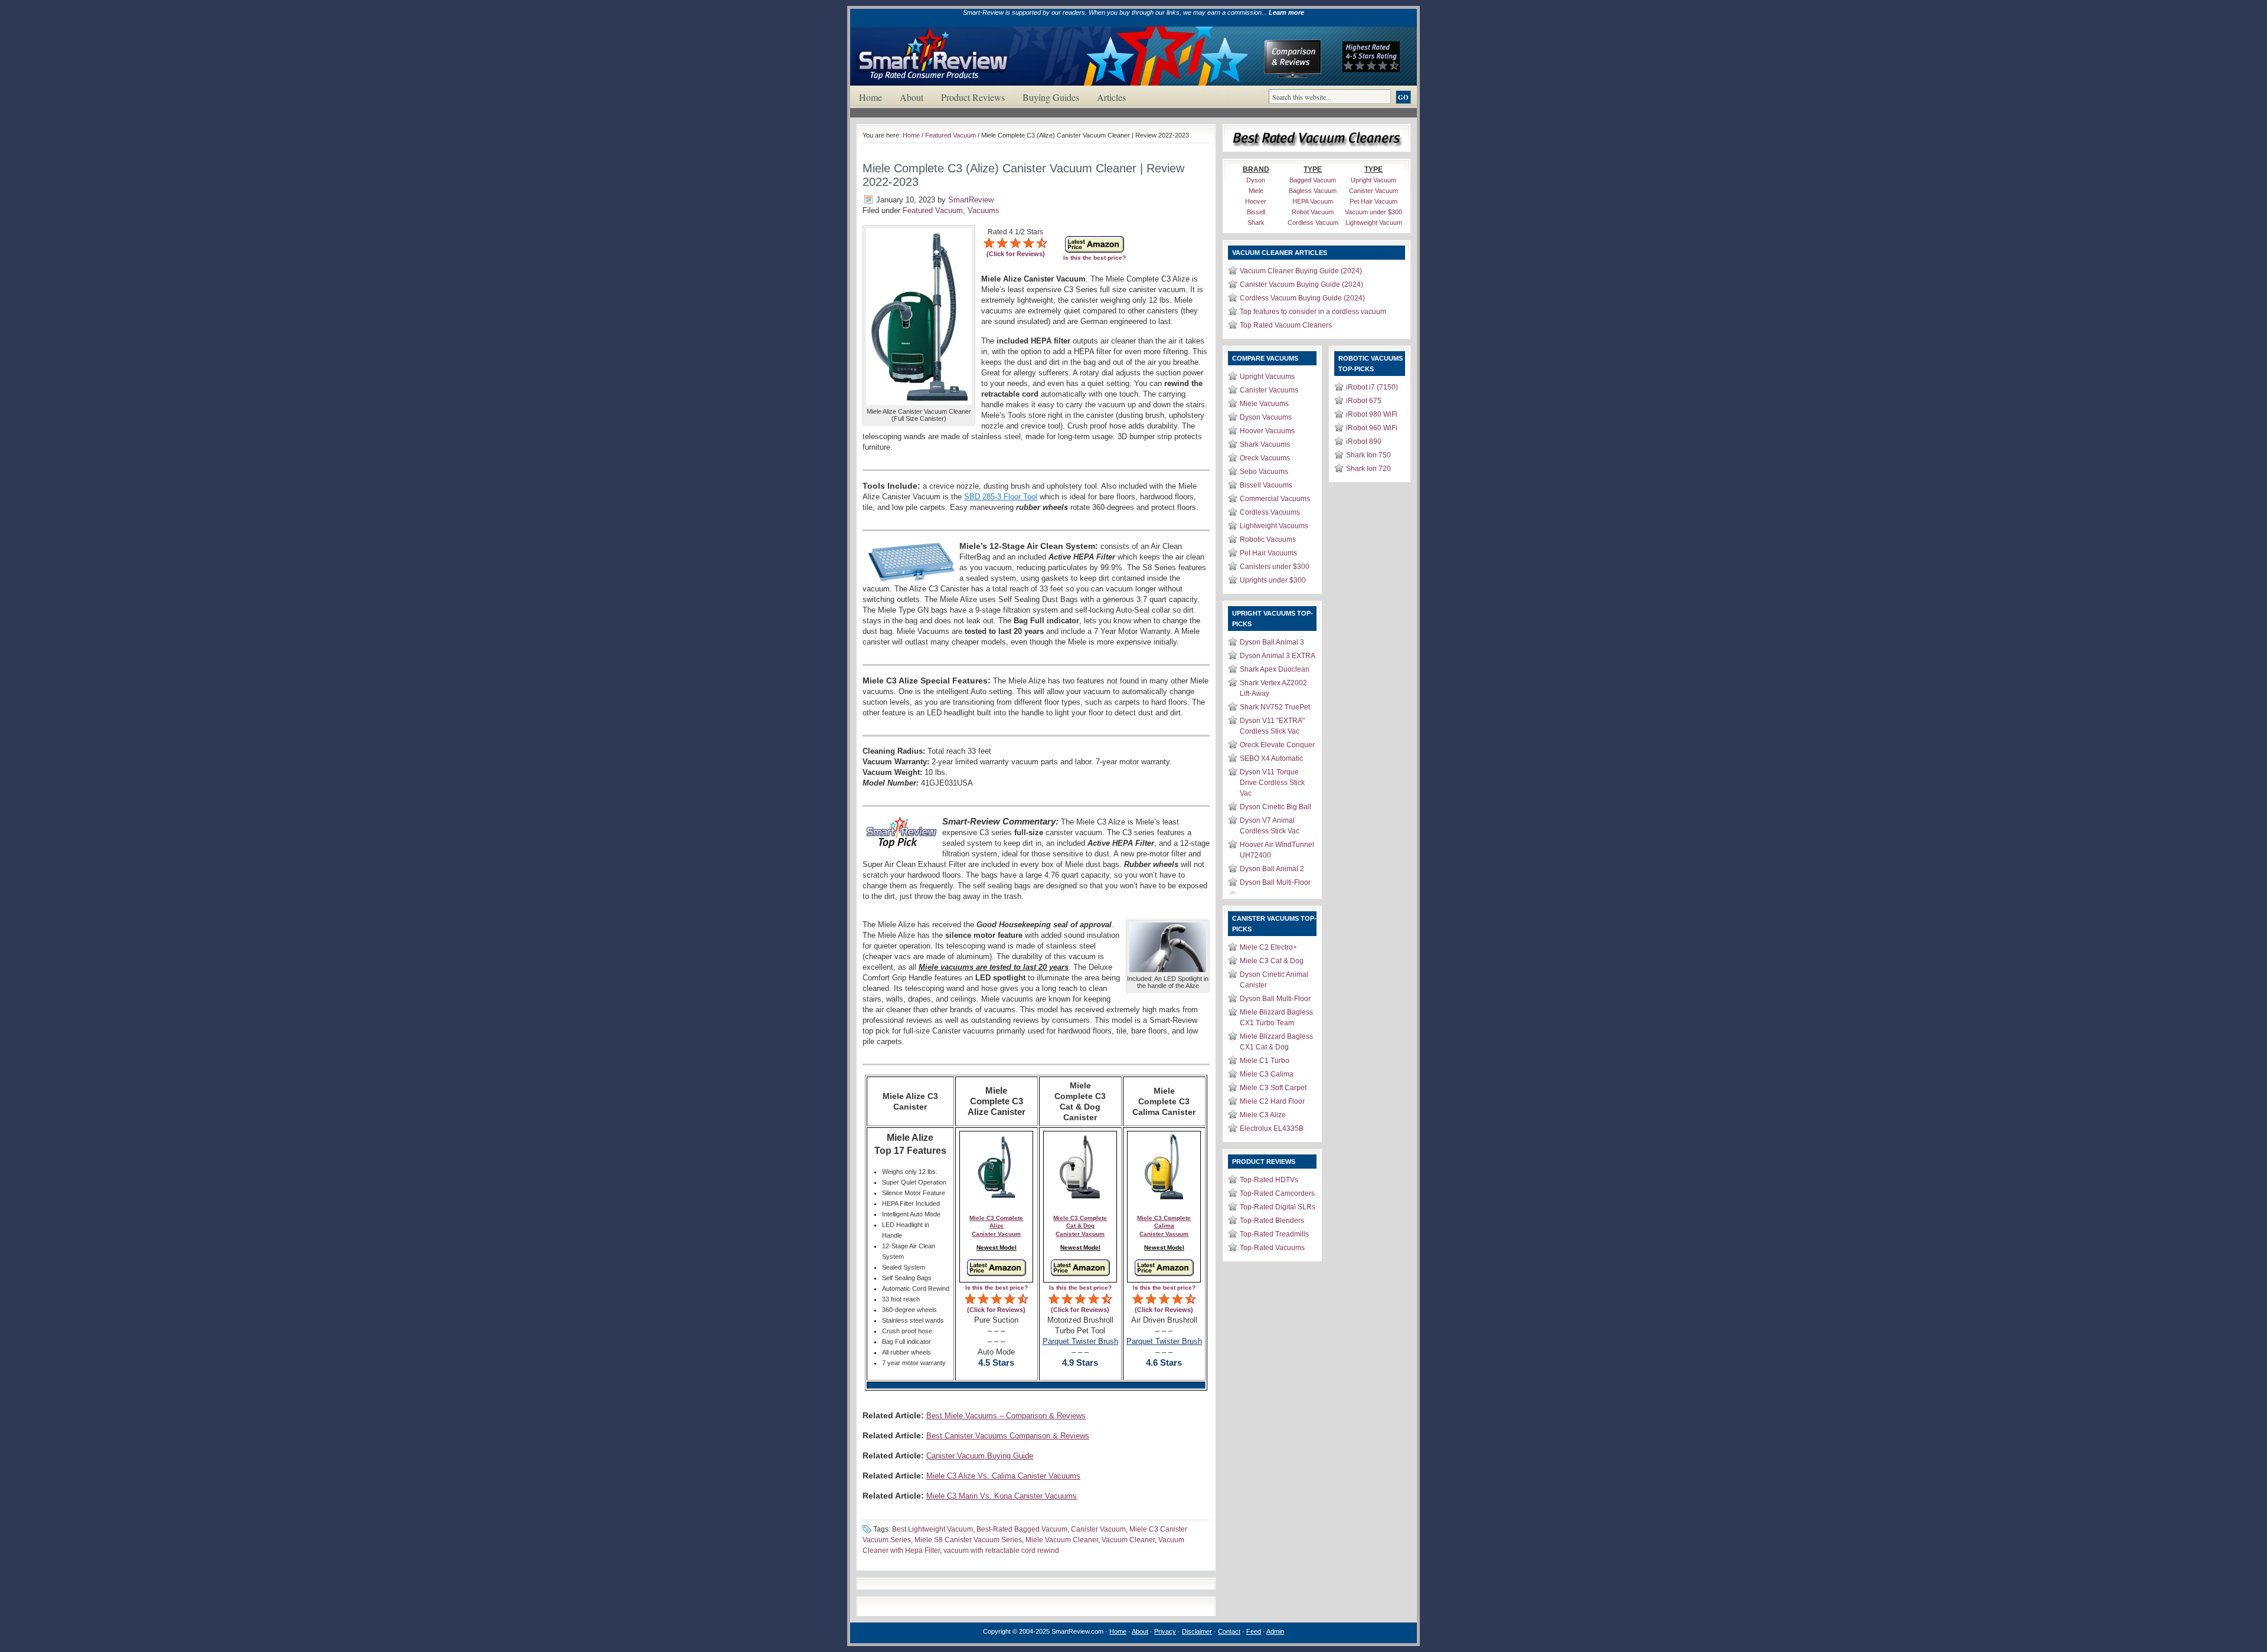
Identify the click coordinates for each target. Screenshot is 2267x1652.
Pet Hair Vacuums (1268, 553)
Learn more (1286, 12)
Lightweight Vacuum (1374, 223)
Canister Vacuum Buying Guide (980, 1456)
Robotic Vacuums (1268, 539)
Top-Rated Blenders (1272, 1221)
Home (870, 97)
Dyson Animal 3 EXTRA (1278, 656)
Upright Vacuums (1267, 377)
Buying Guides (1051, 97)
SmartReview (971, 200)
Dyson (1256, 180)
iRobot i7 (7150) (1372, 387)
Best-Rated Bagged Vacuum (1022, 1529)
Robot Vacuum (1313, 212)
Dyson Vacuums (1266, 417)
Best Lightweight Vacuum (932, 1529)
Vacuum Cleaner (1128, 1540)
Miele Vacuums (1264, 404)
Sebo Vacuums (1264, 472)
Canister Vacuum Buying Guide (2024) (1301, 284)
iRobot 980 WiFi (1372, 414)
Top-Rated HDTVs (1269, 1180)
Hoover (1256, 201)
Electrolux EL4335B (1272, 1128)
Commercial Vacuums (1275, 499)
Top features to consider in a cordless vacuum (1313, 312)
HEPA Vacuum (1313, 201)
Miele (1256, 191)
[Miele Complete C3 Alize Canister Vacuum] (919, 405)
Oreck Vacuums (1265, 458)
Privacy (1165, 1631)
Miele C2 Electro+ (1268, 947)
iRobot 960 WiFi (1372, 428)
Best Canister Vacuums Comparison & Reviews (1008, 1436)
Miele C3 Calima (1267, 1074)
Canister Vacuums (1269, 390)
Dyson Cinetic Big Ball (1275, 807)
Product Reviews (973, 97)
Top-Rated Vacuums (1272, 1248)
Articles (1111, 97)
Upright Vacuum (1373, 180)
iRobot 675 (1364, 401)
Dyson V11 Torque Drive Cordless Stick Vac (1272, 783)
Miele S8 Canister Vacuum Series (968, 1540)
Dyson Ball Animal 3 (1272, 642)
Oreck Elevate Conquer (1277, 745)
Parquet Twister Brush (1080, 1341)
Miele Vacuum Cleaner (1062, 1540)
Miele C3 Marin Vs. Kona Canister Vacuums (1002, 1496)
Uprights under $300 (1273, 580)
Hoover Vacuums (1267, 431)
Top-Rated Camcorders (1277, 1193)
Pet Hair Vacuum (1373, 201)
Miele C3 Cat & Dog (1272, 961)
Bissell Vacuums (1266, 485)
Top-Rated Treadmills (1274, 1234)
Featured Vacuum (950, 135)
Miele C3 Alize (1263, 1115)
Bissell (1256, 212)
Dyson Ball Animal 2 (1272, 869)
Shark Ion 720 (1368, 469)
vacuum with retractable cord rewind (1001, 1550)
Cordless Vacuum (1313, 223)
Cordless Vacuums (1270, 512)
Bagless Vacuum (1313, 191)
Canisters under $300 (1275, 567)
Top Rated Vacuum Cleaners (1286, 325)
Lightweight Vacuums (1274, 526)
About (912, 97)
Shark (1256, 223)
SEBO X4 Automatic (1271, 758)
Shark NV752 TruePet (1275, 707)
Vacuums (984, 210)
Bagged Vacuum (1313, 180)
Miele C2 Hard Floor (1272, 1101)
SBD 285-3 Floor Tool (1001, 497)
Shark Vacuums (1265, 444)
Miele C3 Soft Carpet (1273, 1088)
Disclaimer (1197, 1631)
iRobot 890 (1364, 441)
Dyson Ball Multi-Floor (1275, 882)
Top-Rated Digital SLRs (1278, 1207)
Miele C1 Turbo (1265, 1061)
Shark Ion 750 (1368, 455)
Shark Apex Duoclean (1275, 669)
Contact (1229, 1631)
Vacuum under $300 (1373, 212)
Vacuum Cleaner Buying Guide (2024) (1301, 271)
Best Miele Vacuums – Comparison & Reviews (1006, 1416)
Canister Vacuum (1098, 1529)
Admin (1275, 1631)
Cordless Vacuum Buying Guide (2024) (1302, 298)
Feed (1254, 1631)
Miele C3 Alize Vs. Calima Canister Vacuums (1003, 1476)
